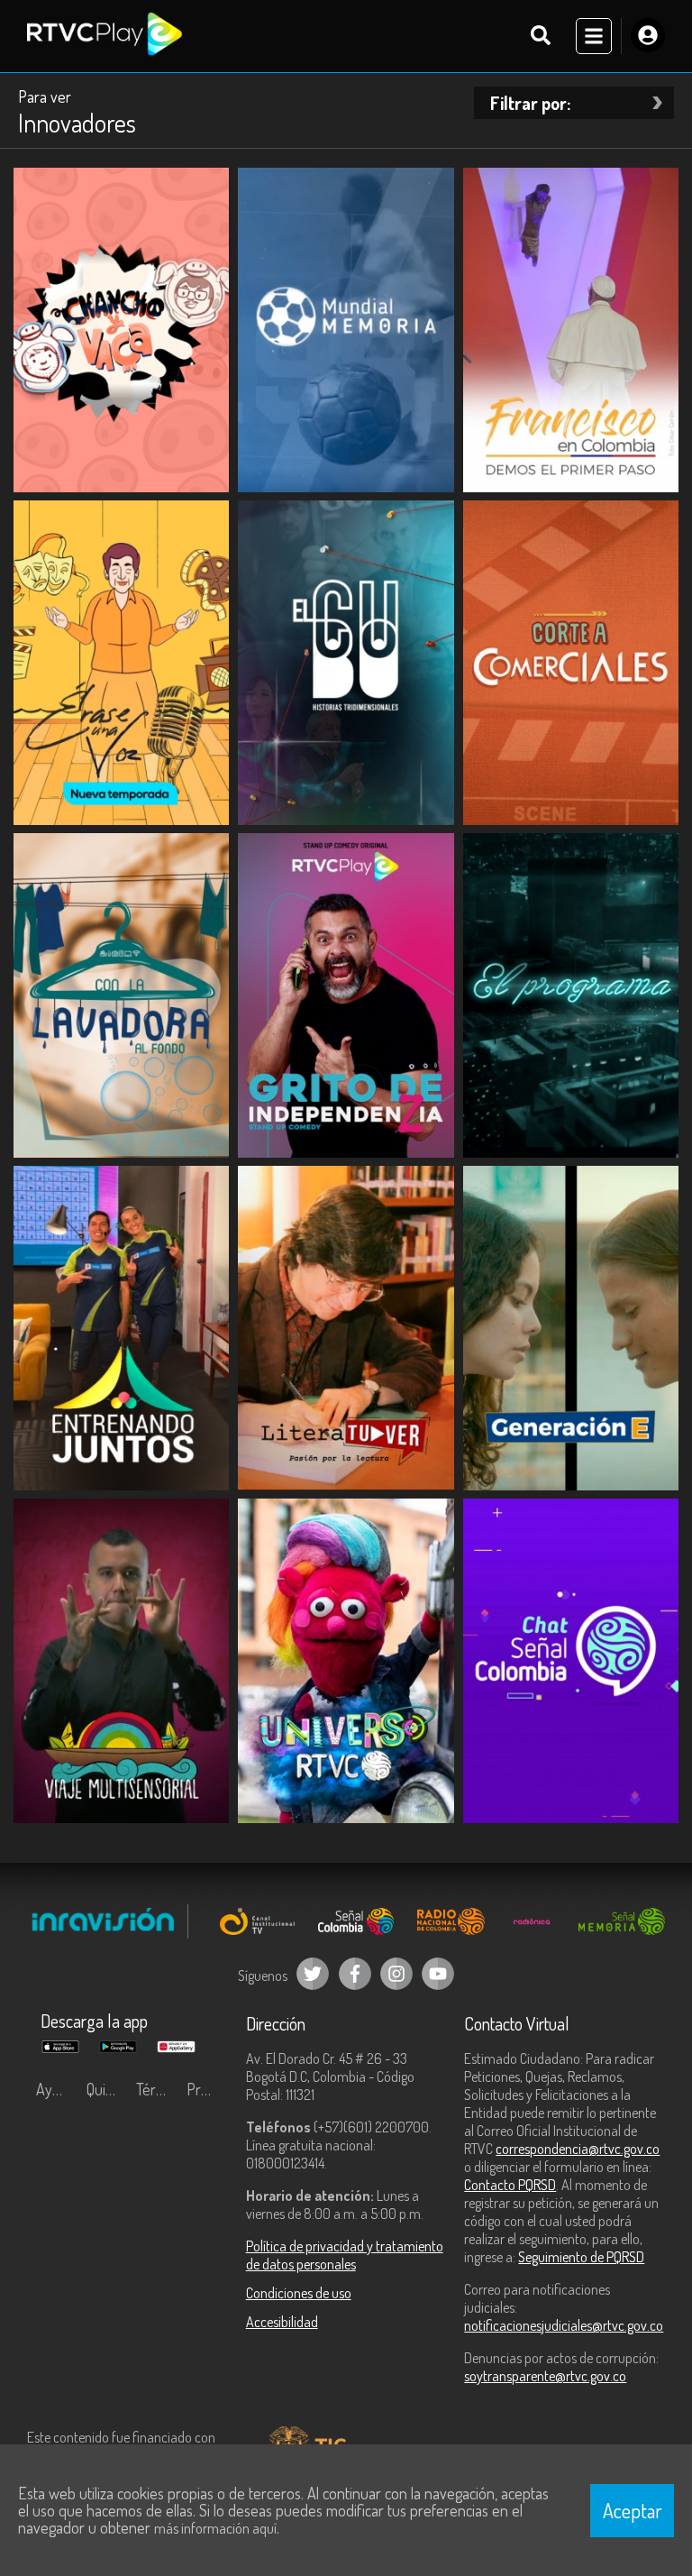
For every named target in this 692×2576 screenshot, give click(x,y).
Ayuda (56, 2089)
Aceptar (633, 2510)
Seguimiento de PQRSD (581, 2257)
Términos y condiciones (157, 2089)
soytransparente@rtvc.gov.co (545, 2376)
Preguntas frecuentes (207, 2089)
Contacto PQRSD (510, 2185)
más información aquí (215, 2528)
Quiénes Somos (107, 2089)
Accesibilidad (282, 2322)
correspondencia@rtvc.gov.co (578, 2149)
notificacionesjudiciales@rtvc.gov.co (564, 2325)
